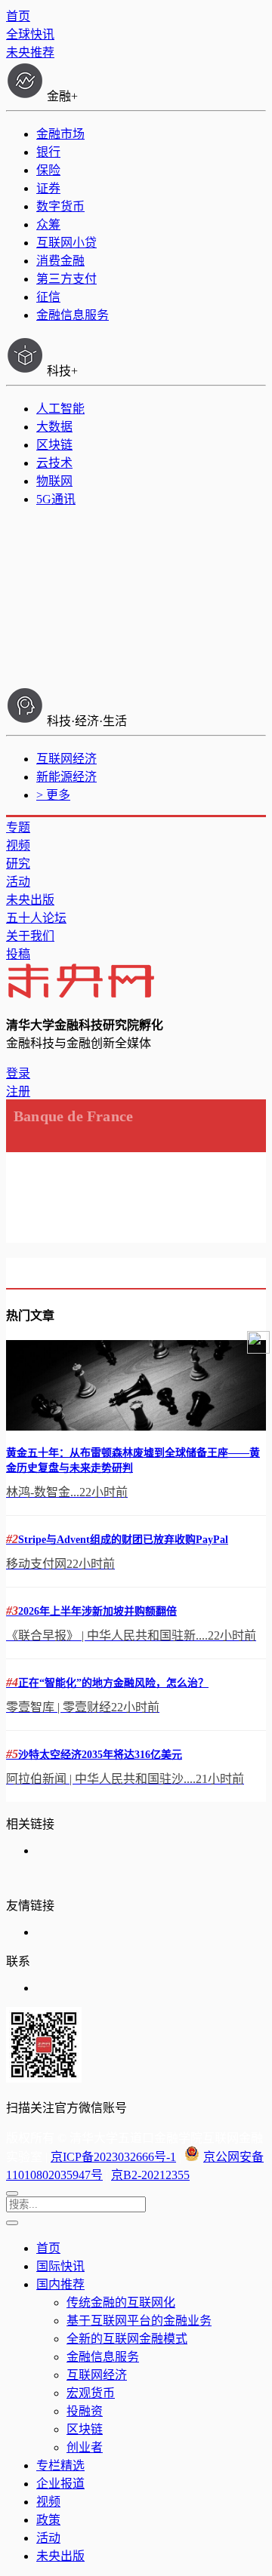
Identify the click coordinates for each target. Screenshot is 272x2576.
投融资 (85, 2411)
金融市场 (60, 134)
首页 (18, 16)
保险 (48, 170)
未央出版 (30, 900)
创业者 (85, 2447)
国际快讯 (60, 2266)
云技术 (54, 463)
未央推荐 (30, 52)
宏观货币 (91, 2393)
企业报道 (60, 2484)
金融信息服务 (73, 315)
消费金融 (60, 261)
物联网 (54, 481)
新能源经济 (66, 777)
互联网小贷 (66, 243)
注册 (18, 1091)
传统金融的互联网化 (121, 2302)
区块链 (54, 445)
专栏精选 (60, 2465)
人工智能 (60, 409)
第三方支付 (66, 279)
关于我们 (30, 936)
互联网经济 (66, 759)
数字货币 (60, 206)
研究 (18, 864)
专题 (18, 827)
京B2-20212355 (150, 2175)
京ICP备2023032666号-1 (113, 2157)
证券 (48, 188)
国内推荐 (60, 2284)
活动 (18, 882)
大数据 (54, 427)
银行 (48, 152)
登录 (18, 1073)
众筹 (48, 224)
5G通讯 (56, 499)
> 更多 (53, 795)
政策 (48, 2520)
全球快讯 (30, 34)
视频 (18, 845)
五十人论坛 (36, 918)
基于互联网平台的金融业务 (139, 2321)
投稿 (18, 954)
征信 (48, 297)
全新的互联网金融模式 (127, 2339)
